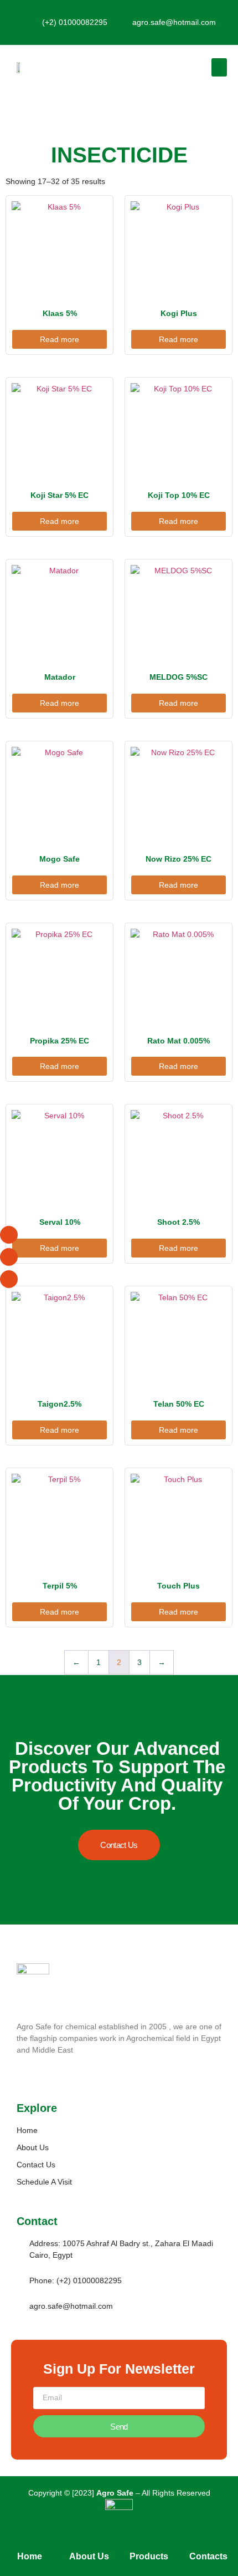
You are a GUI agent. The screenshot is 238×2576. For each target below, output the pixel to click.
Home (30, 2556)
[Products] (149, 2541)
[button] (219, 67)
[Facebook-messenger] (9, 1235)
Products (149, 2556)
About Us (89, 2556)
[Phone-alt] (9, 1279)
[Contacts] (208, 2541)
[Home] (30, 2541)
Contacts (208, 2556)
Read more (59, 339)
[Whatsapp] (9, 1257)
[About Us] (89, 2541)
